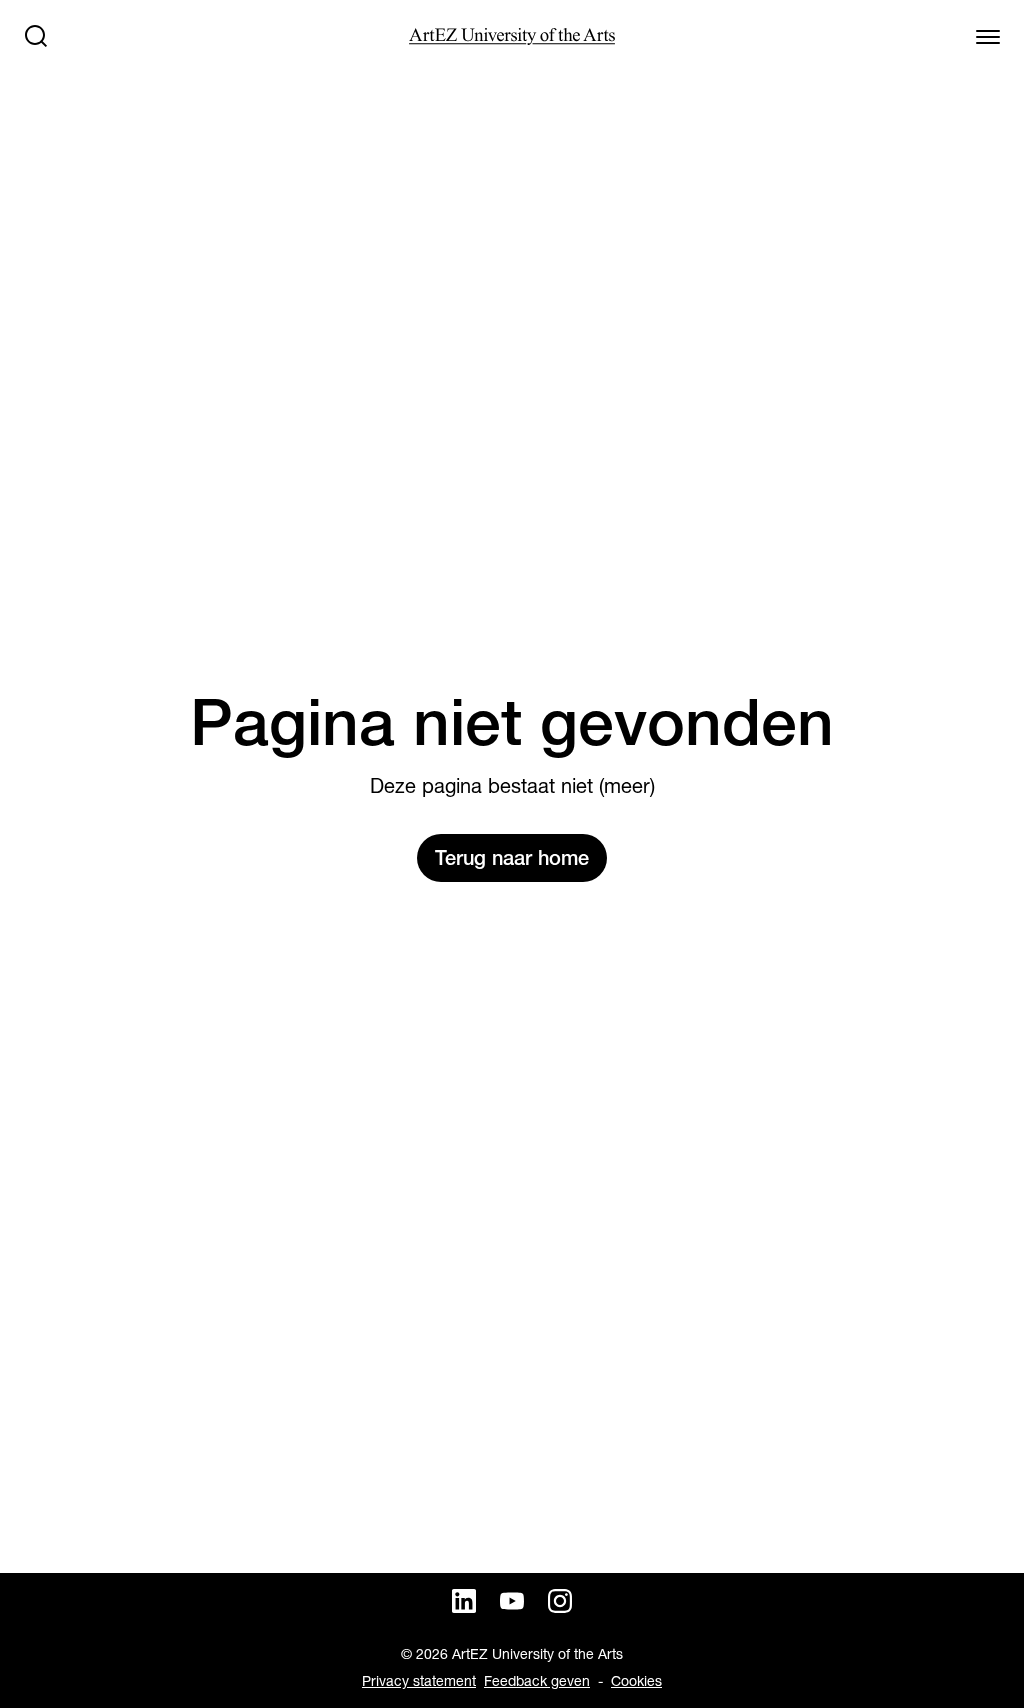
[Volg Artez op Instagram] (560, 1601)
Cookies (636, 1681)
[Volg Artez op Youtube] (512, 1601)
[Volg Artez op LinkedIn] (464, 1601)
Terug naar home (512, 858)
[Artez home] (511, 36)
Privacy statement (419, 1681)
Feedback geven (537, 1681)
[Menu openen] (988, 36)
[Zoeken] (36, 36)
